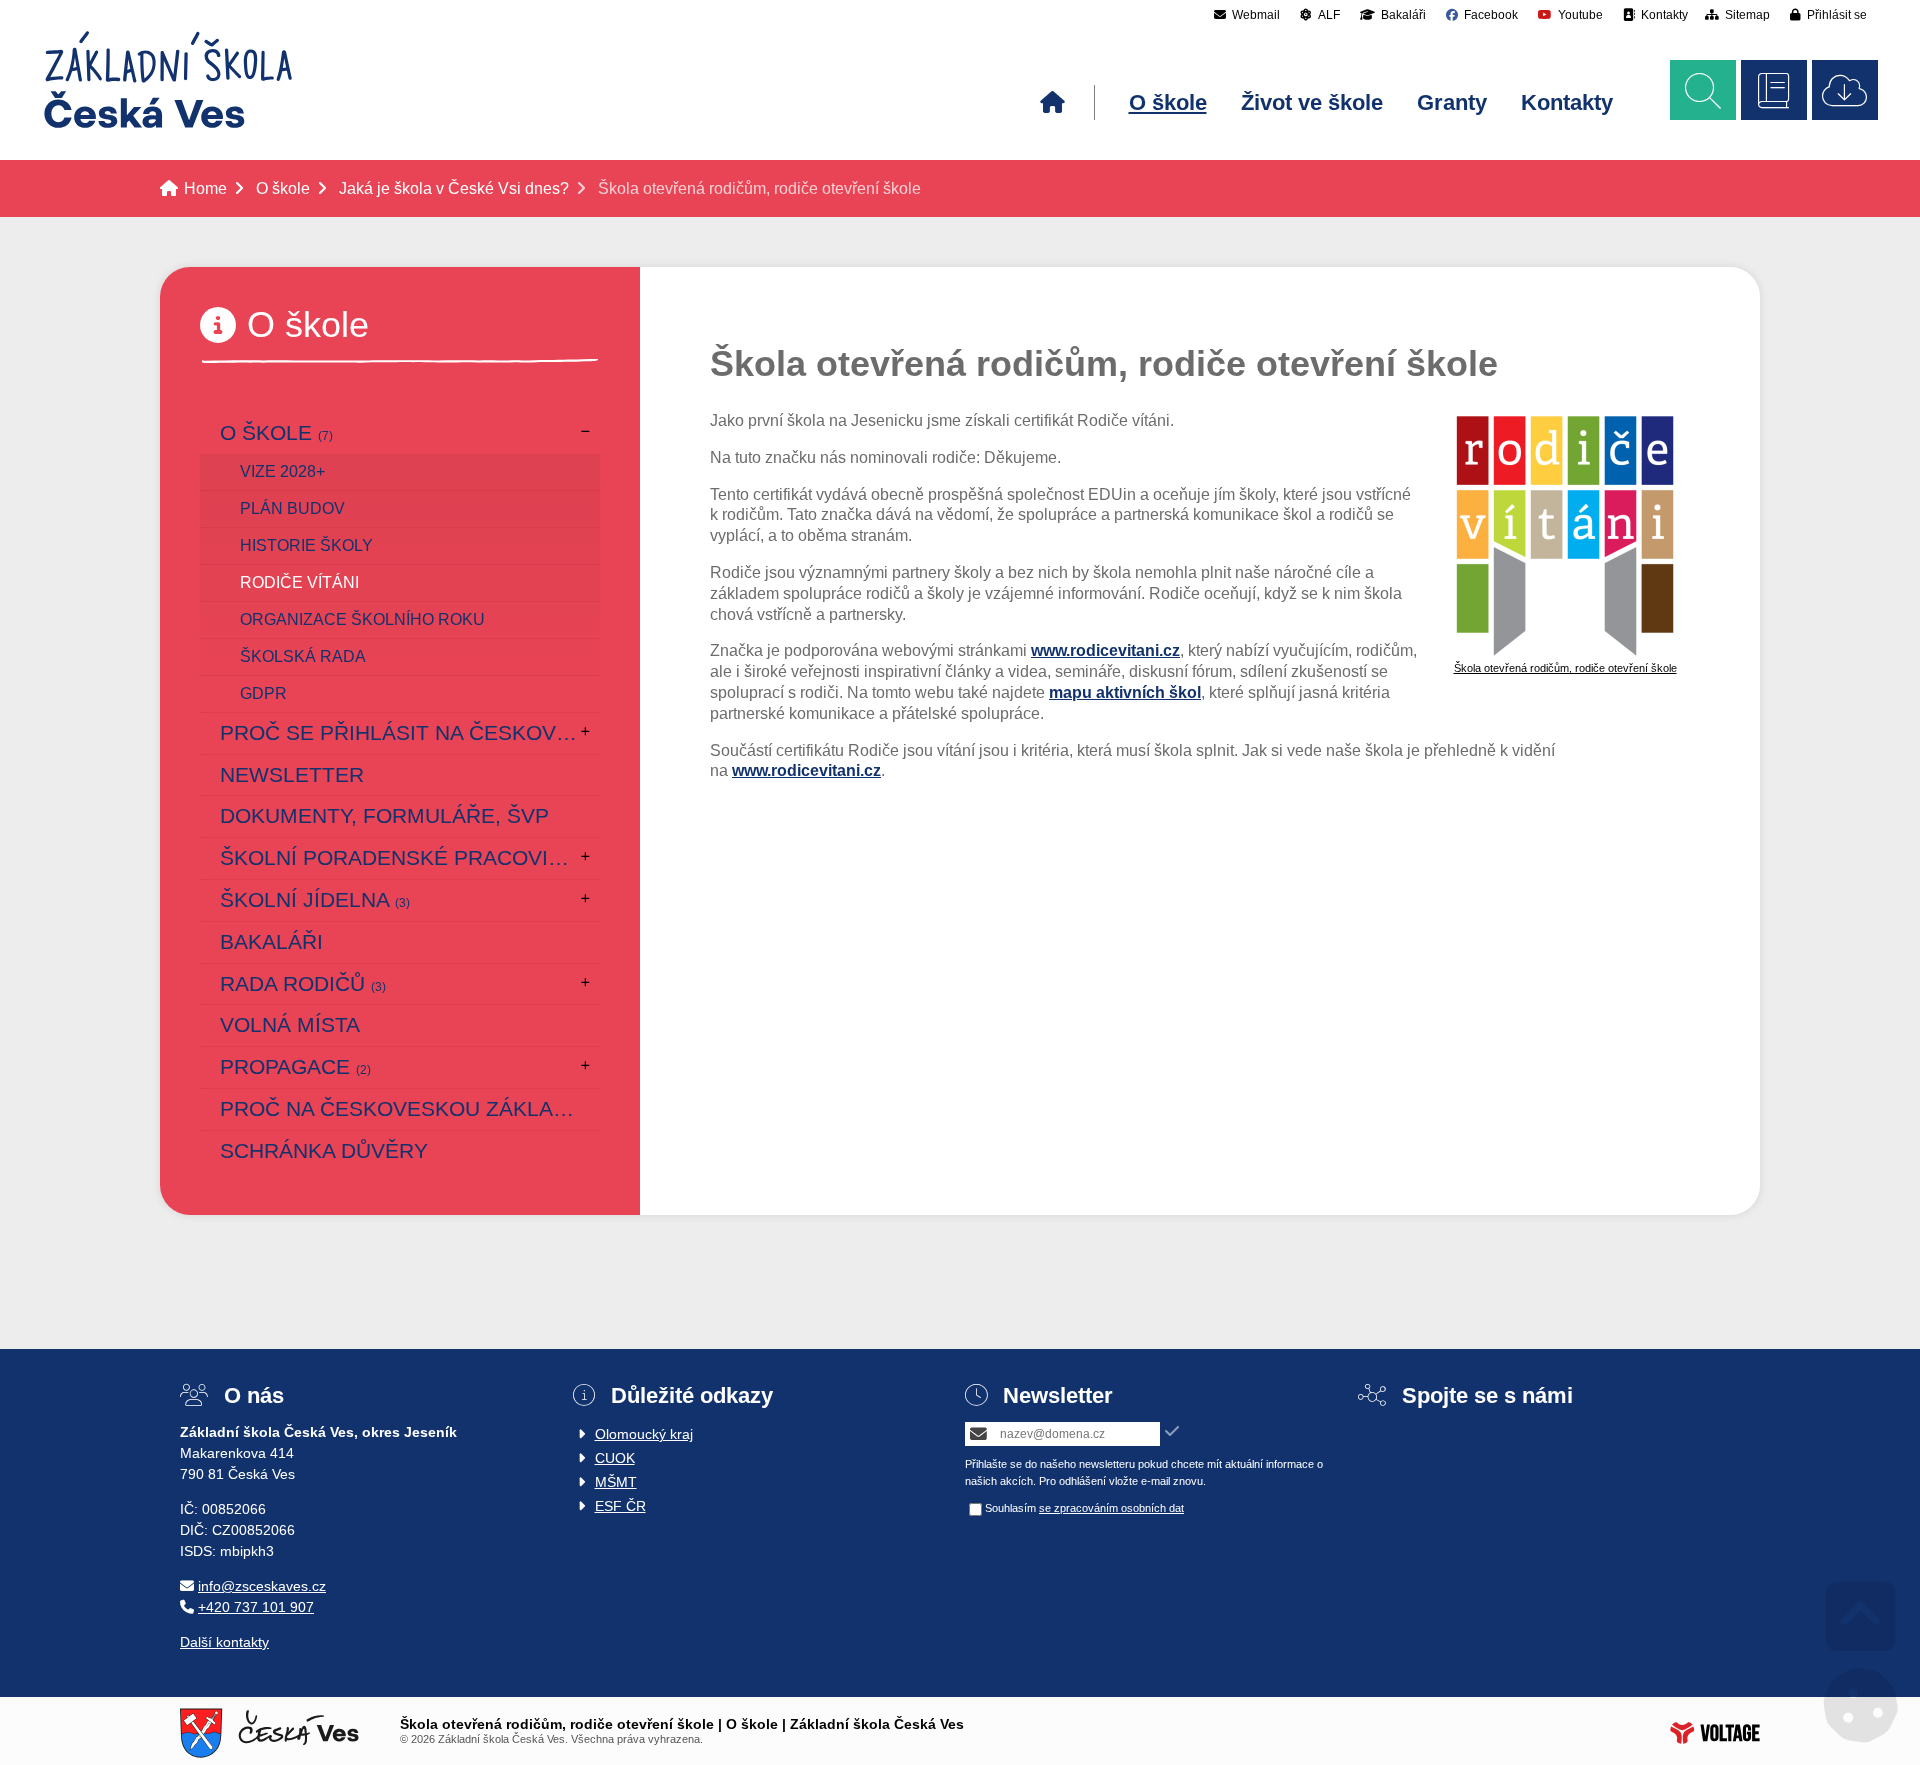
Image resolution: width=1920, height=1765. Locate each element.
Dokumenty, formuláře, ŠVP (384, 815)
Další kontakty (224, 1642)
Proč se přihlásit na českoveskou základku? (410, 732)
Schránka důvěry (324, 1150)
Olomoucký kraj (644, 1434)
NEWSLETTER (292, 774)
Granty (1452, 102)
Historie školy (306, 545)
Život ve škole (1312, 102)
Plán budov (292, 508)
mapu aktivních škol (1125, 692)
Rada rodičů (303, 983)
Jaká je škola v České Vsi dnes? (454, 188)
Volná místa (290, 1024)
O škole (1168, 102)
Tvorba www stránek (1715, 1733)
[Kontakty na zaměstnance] (1774, 90)
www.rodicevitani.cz (1105, 650)
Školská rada (303, 656)
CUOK (615, 1458)
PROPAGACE (295, 1066)
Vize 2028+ (282, 471)
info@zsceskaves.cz (262, 1586)
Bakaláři (271, 941)
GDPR (263, 693)
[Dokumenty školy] (1845, 90)
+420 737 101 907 (256, 1607)
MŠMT (616, 1482)
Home (168, 80)
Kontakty (1567, 102)
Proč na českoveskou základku (408, 1108)
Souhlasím (1010, 1508)
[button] (1828, 14)
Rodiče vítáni (299, 582)
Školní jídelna (315, 899)
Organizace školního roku (362, 619)
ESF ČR (620, 1506)
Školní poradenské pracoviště (410, 857)
